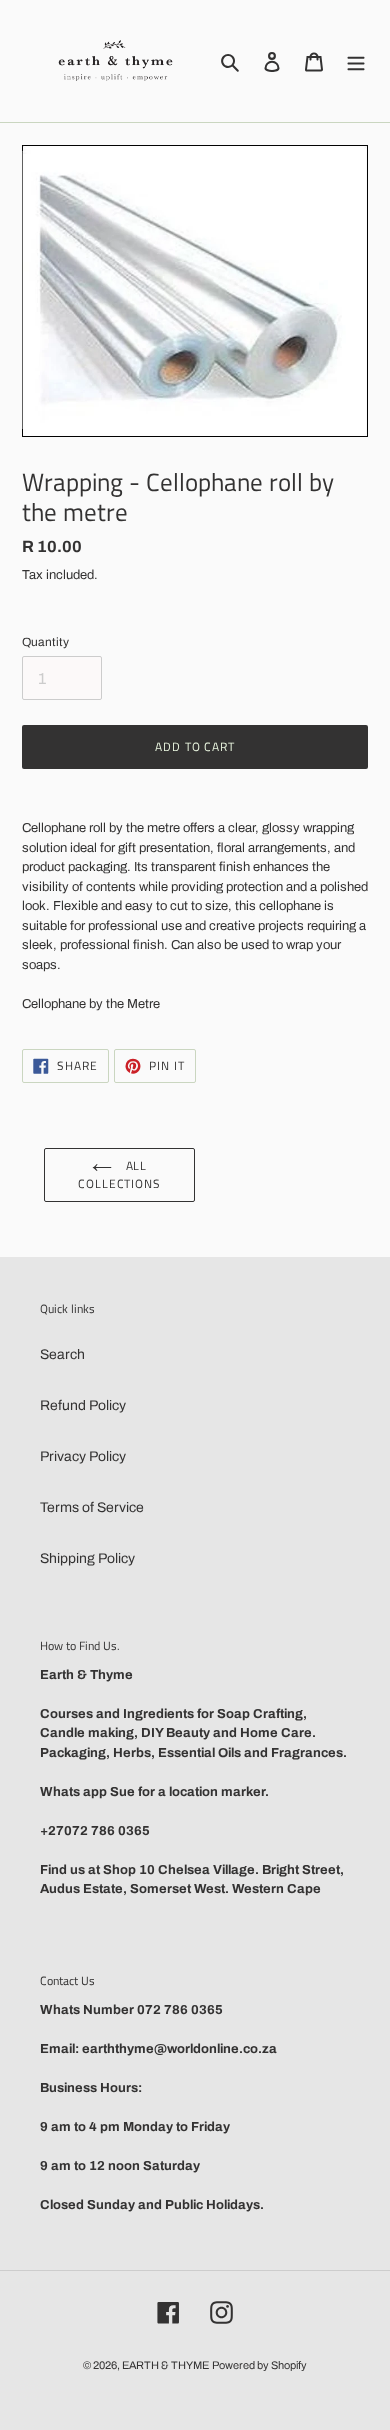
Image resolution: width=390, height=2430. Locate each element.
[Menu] (356, 61)
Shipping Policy (87, 1558)
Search (62, 1354)
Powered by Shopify (259, 2365)
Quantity (45, 642)
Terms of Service (92, 1507)
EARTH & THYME (165, 2365)
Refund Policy (83, 1405)
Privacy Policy (83, 1456)
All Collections (120, 1174)
